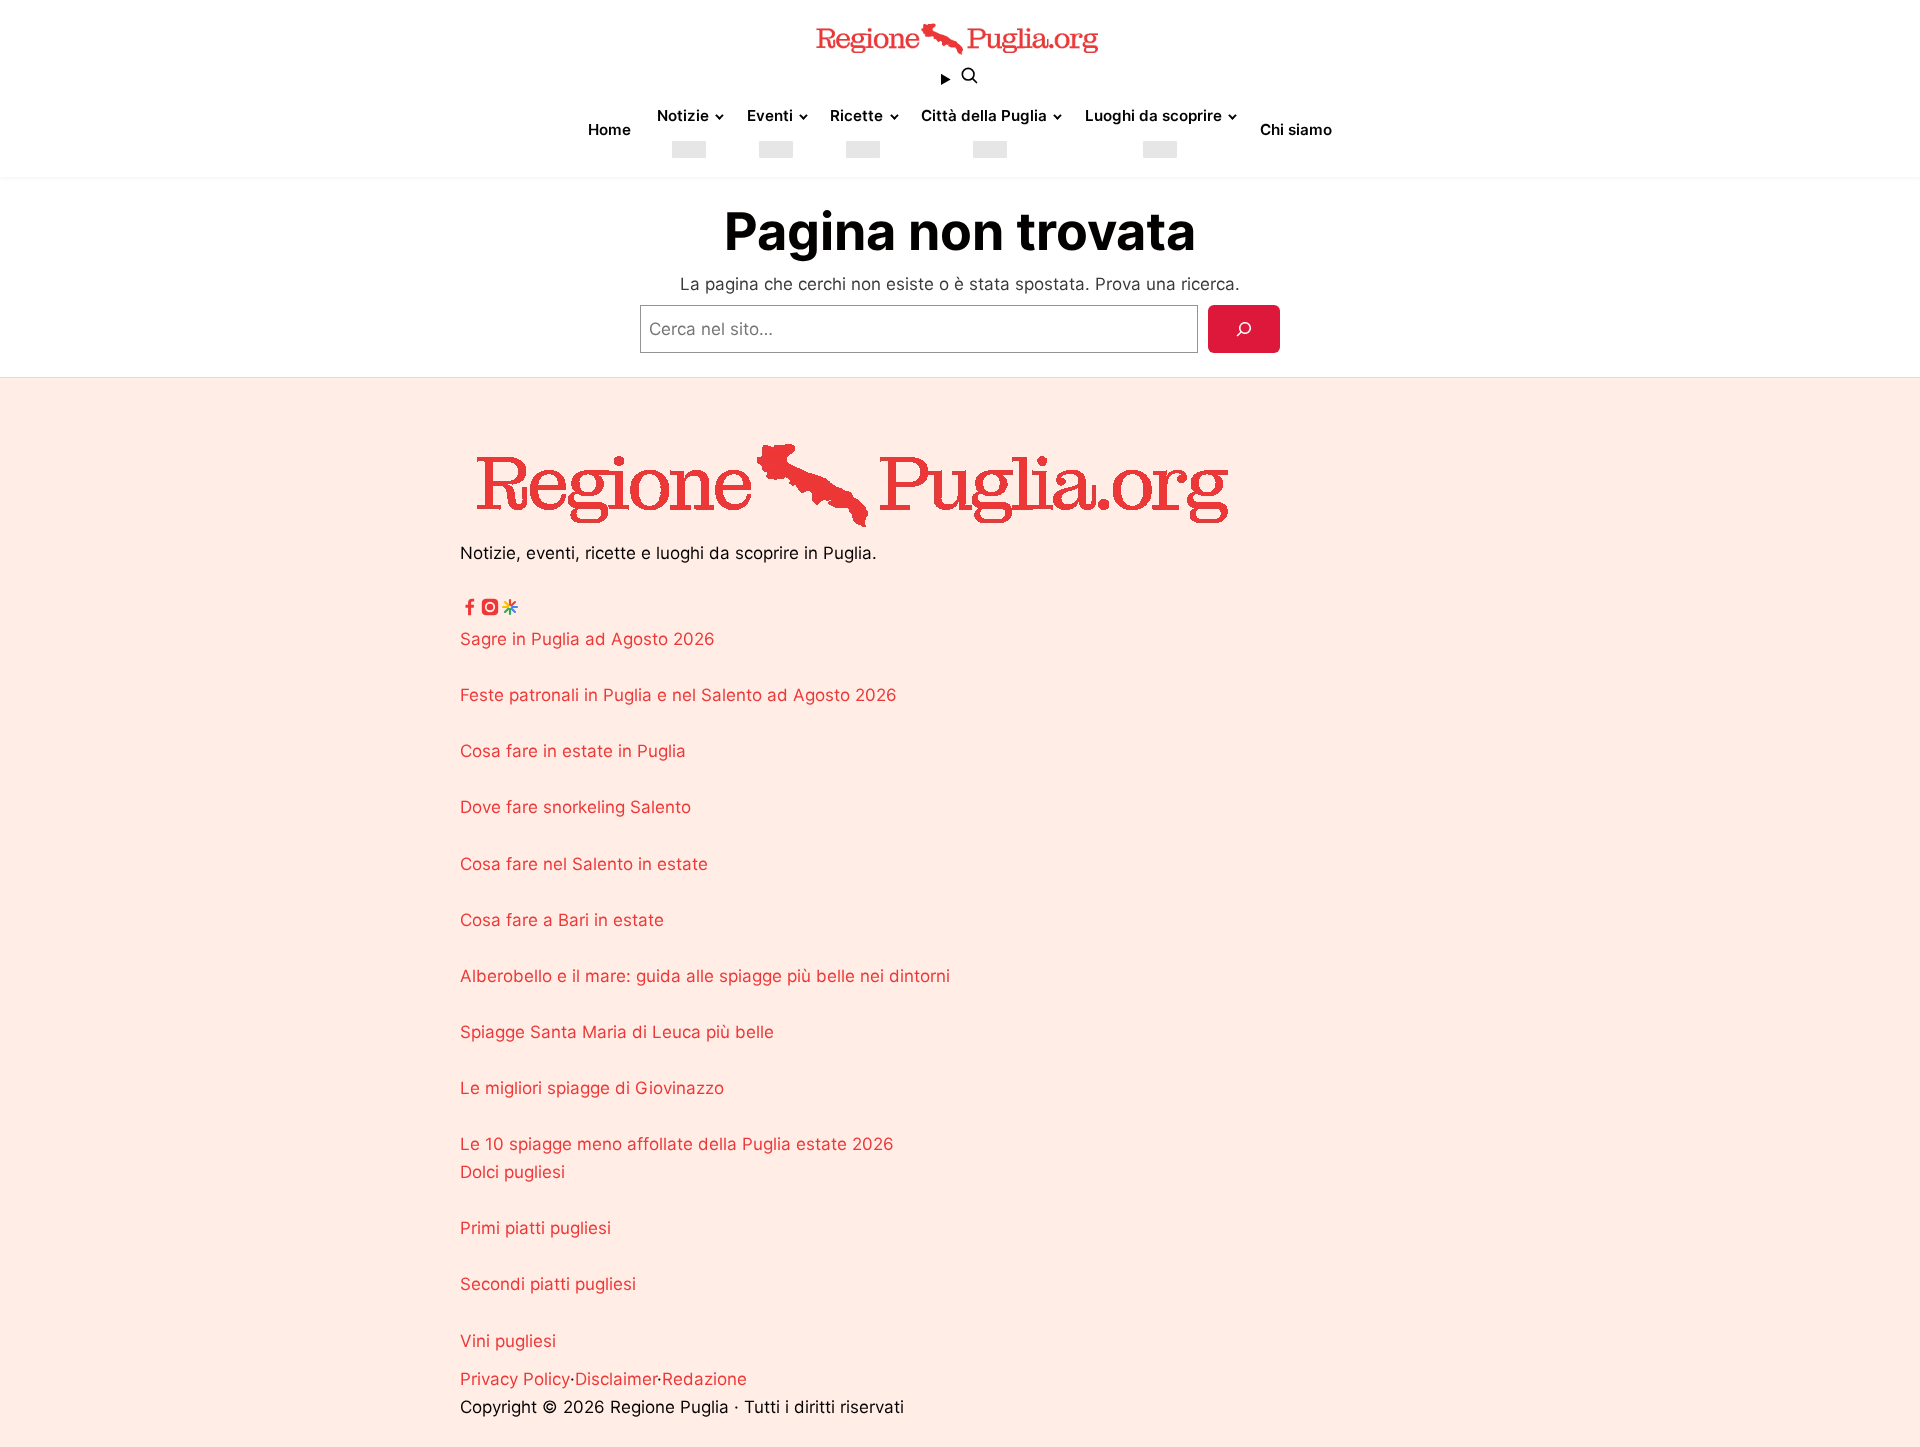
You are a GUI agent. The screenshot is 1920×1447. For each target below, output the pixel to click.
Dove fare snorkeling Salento (575, 807)
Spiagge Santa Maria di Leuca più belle (617, 1032)
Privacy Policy (515, 1379)
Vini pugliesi (508, 1341)
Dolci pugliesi (512, 1172)
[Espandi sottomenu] (689, 149)
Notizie (683, 115)
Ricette (856, 115)
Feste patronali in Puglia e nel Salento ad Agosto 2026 (678, 695)
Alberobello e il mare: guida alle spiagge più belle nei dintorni (705, 976)
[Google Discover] (510, 611)
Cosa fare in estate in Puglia (573, 751)
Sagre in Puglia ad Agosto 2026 (587, 639)
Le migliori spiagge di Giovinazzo (592, 1088)
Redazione (704, 1379)
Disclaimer (616, 1379)
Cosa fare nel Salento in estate (584, 864)
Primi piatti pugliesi (535, 1228)
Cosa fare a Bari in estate (562, 920)
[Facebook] (470, 611)
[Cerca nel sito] (960, 79)
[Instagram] (490, 611)
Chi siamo (1296, 129)
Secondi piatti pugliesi (548, 1284)
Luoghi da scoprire (1153, 115)
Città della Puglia (984, 115)
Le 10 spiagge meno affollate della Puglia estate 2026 (677, 1144)
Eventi (770, 115)
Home (609, 129)
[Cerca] (1244, 329)
